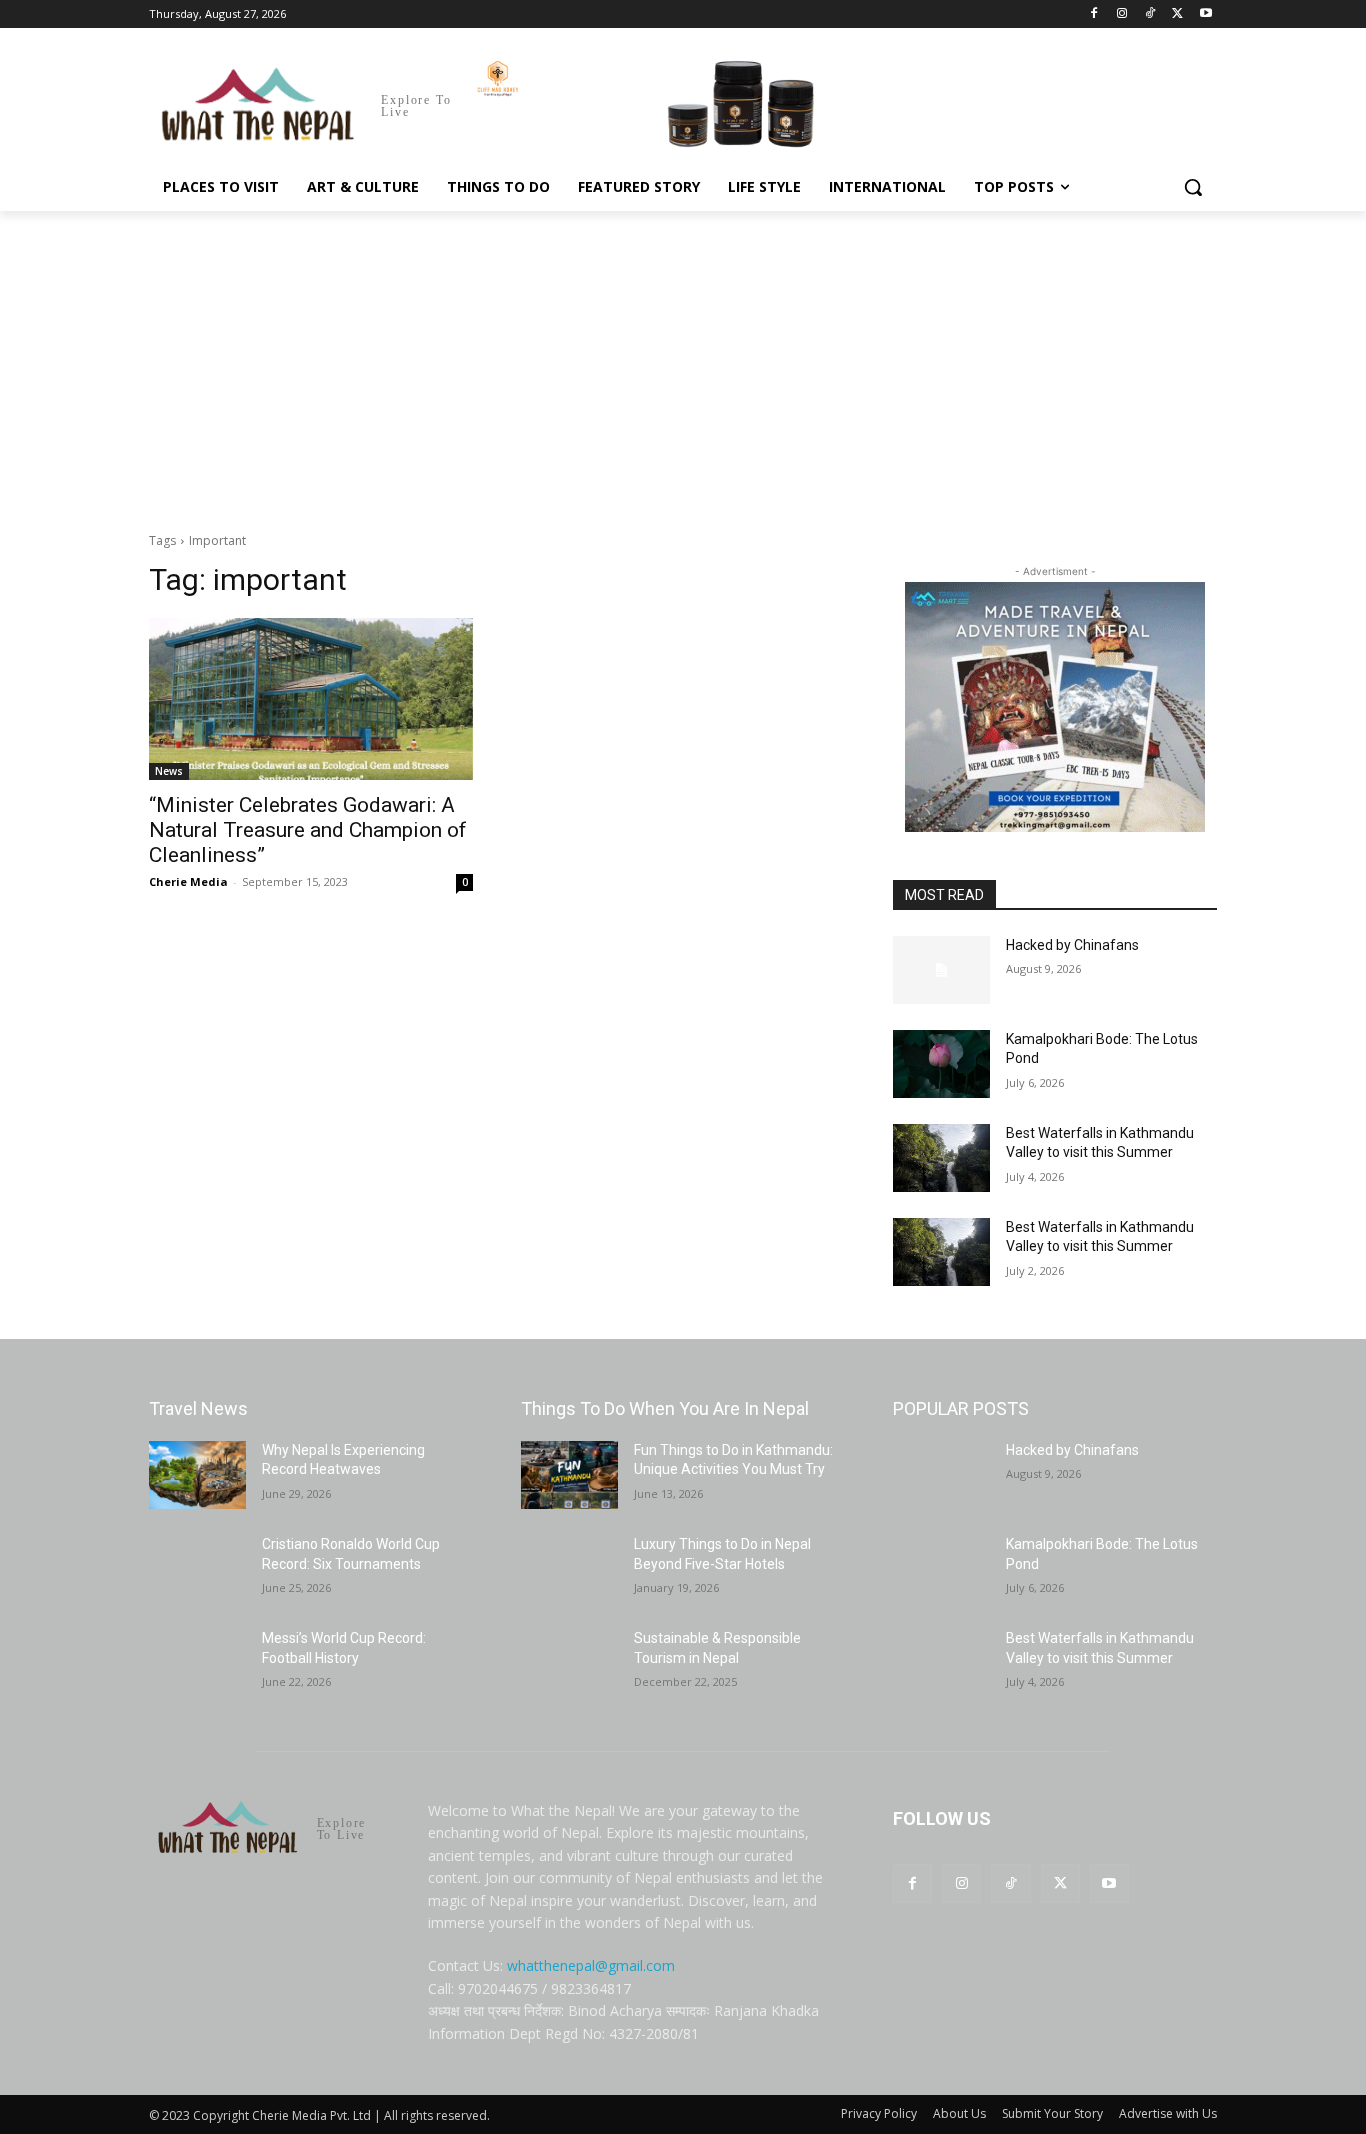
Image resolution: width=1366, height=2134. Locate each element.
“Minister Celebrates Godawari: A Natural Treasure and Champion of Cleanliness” (308, 830)
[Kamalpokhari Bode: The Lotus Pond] (941, 1064)
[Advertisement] (683, 361)
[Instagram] (1122, 14)
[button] (1193, 187)
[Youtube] (1205, 14)
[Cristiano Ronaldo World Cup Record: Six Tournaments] (197, 1569)
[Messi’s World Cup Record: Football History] (197, 1663)
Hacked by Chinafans (1072, 945)
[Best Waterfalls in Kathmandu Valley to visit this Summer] (941, 1158)
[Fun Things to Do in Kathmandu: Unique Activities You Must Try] (569, 1475)
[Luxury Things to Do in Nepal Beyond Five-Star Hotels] (569, 1569)
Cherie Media (188, 881)
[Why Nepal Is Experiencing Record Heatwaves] (197, 1475)
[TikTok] (1150, 14)
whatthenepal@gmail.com (591, 1965)
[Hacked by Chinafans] (941, 970)
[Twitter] (1177, 14)
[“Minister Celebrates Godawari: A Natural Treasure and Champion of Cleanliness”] (311, 699)
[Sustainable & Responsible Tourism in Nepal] (569, 1663)
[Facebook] (1094, 14)
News (169, 771)
